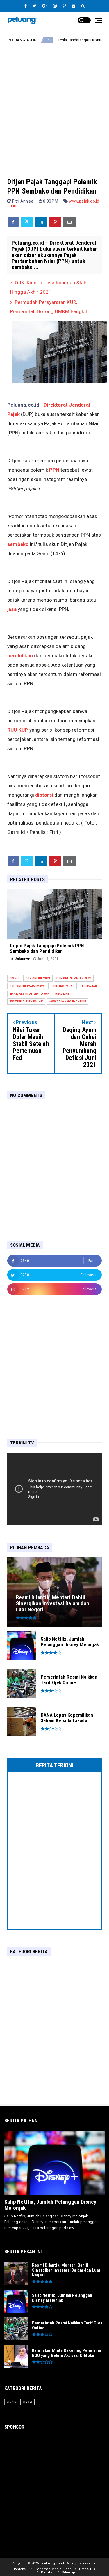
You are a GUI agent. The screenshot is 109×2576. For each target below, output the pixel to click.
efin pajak (89, 986)
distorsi (45, 795)
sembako (19, 544)
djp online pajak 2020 (74, 978)
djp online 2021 (38, 978)
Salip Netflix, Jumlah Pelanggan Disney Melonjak (50, 2205)
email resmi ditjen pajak (29, 994)
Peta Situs (87, 2569)
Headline (62, 994)
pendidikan (21, 656)
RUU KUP (18, 730)
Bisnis (15, 978)
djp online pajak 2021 (27, 986)
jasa (12, 609)
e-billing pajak (62, 986)
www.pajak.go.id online (67, 1001)
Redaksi (20, 2569)
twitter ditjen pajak (26, 1001)
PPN (55, 470)
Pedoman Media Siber (53, 2569)
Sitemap (68, 2572)
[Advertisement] (54, 105)
